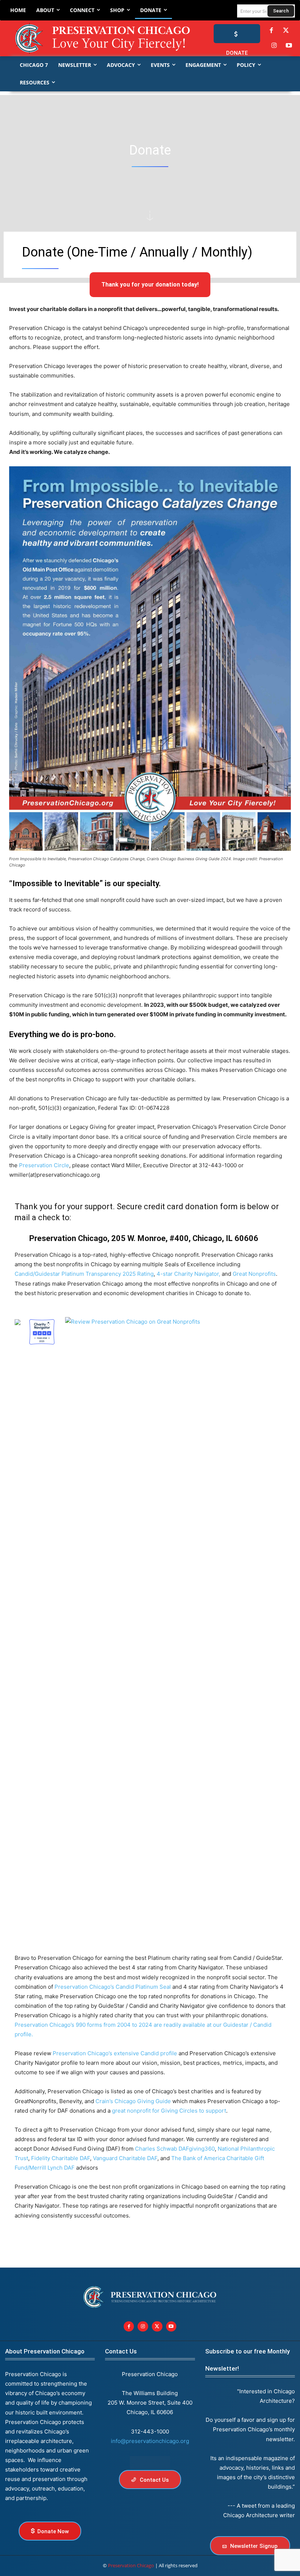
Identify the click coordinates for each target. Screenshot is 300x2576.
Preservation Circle (44, 1165)
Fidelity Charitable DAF (61, 2158)
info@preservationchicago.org (150, 2441)
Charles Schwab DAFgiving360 (175, 2149)
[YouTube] (289, 46)
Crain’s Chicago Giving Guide (133, 2101)
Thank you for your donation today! (150, 284)
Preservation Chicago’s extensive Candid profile (115, 2053)
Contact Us (121, 2351)
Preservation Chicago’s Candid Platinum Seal (113, 1987)
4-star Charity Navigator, (188, 1274)
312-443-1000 (150, 2431)
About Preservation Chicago (45, 2351)
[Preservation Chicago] (92, 38)
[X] (157, 2327)
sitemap (150, 2463)
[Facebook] (271, 31)
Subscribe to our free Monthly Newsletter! (247, 2360)
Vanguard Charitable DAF (125, 2158)
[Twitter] (286, 31)
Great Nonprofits (254, 1274)
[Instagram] (274, 46)
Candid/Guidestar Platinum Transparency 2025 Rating (84, 1274)
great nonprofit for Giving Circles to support (169, 2111)
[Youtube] (171, 2327)
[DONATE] (237, 34)
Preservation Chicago (131, 2565)
